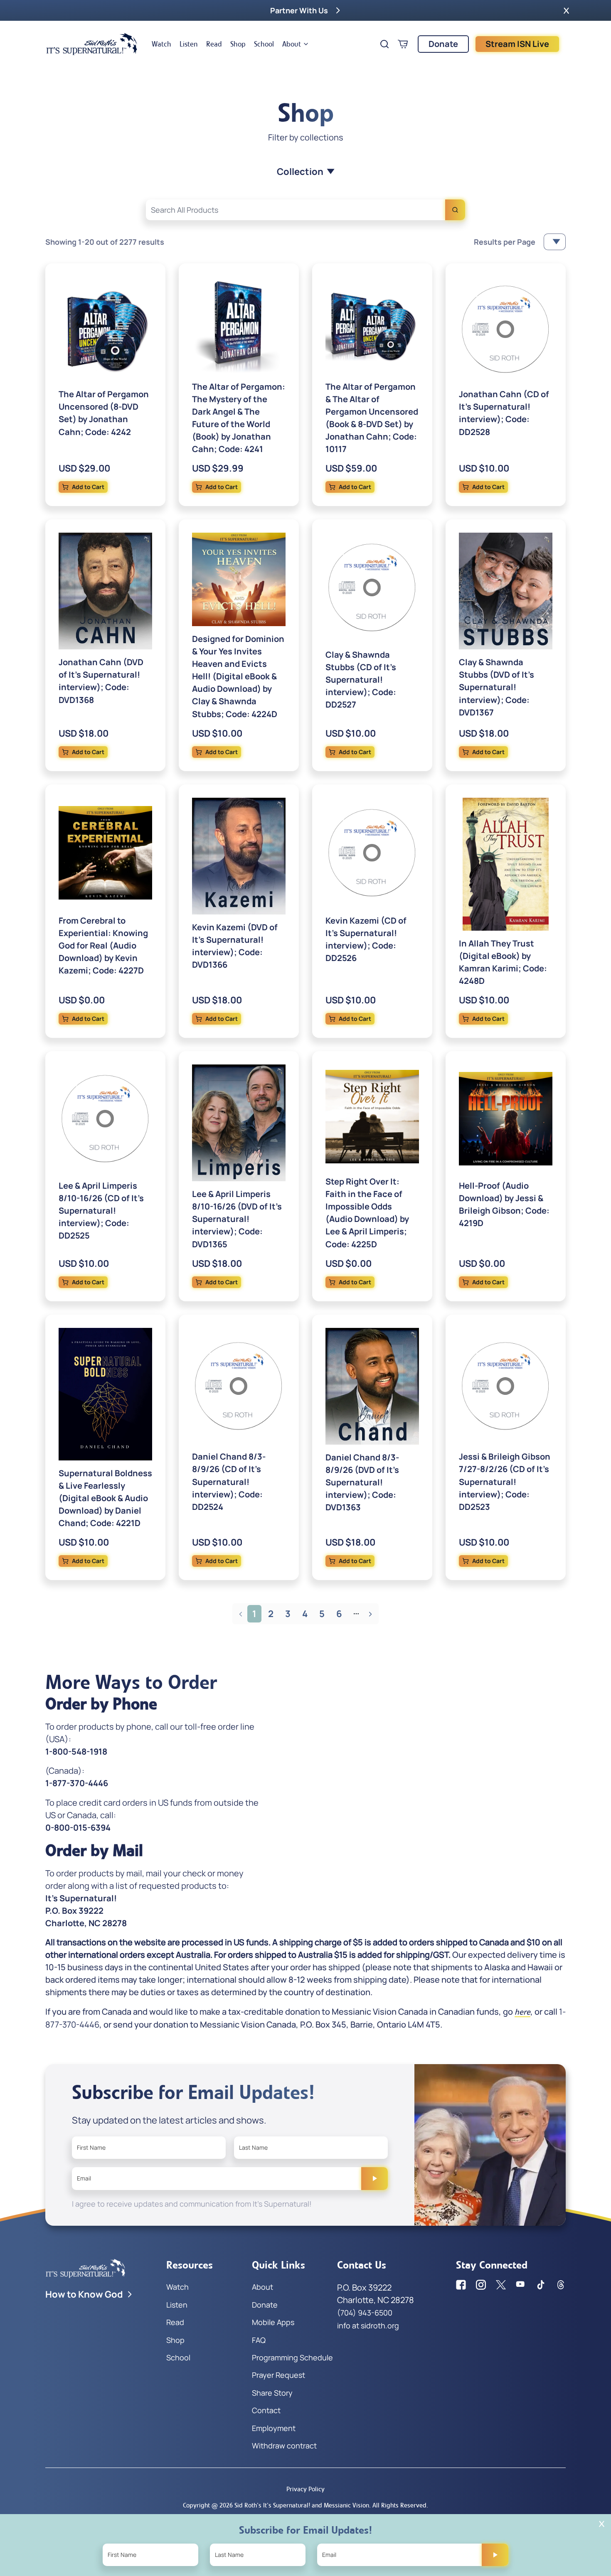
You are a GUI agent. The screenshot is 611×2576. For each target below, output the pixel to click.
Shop (238, 44)
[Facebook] (461, 2285)
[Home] (92, 44)
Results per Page (505, 242)
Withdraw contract (284, 2446)
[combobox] (305, 210)
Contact (266, 2410)
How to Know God (84, 2294)
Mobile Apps (273, 2322)
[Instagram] (481, 2285)
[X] (501, 2285)
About (292, 44)
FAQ (259, 2340)
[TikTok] (541, 2285)
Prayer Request (278, 2375)
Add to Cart (88, 487)
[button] (566, 10)
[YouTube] (521, 2285)
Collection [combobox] (300, 172)
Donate (443, 44)
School (264, 44)
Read (214, 44)
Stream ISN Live (517, 44)
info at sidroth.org (368, 2325)
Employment (274, 2428)
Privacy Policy (305, 2489)
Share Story (272, 2393)
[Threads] (561, 2285)
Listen (189, 44)
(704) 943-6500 (365, 2313)
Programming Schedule (292, 2357)
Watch (161, 44)
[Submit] (374, 2178)
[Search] (455, 210)
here (522, 2012)
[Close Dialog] (602, 2524)
